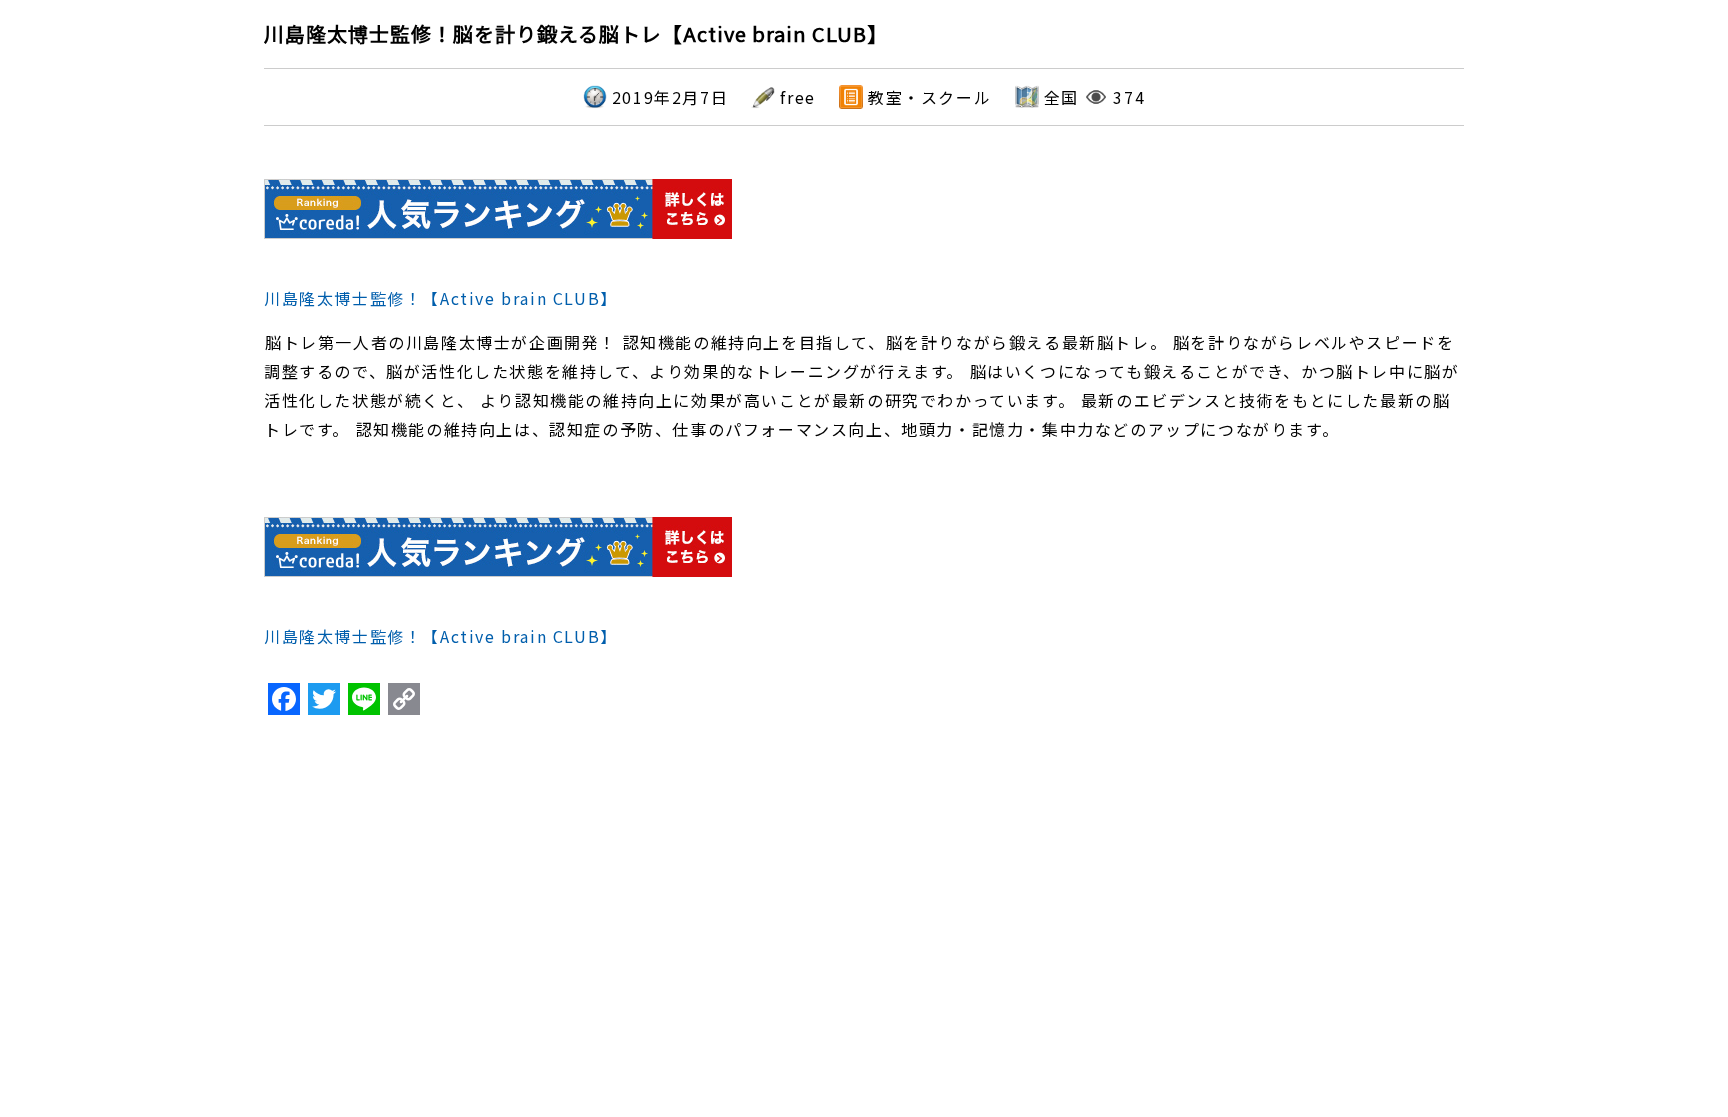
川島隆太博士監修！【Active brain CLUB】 (441, 298)
